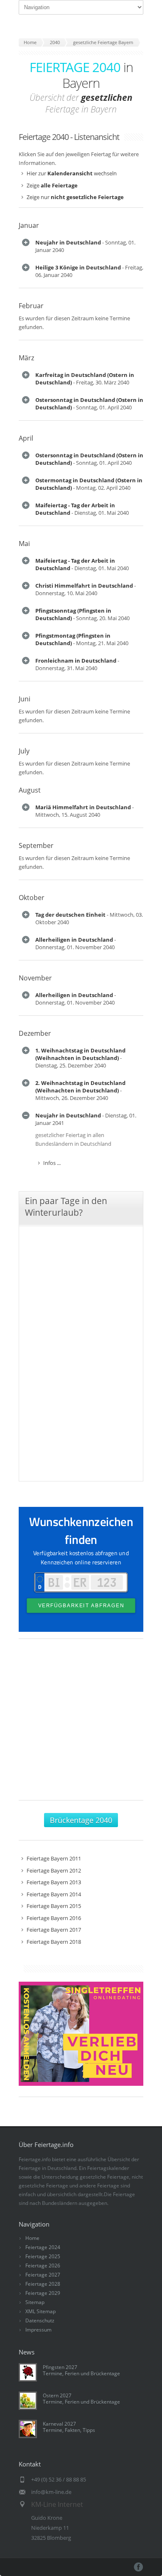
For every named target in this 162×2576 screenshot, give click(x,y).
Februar (31, 306)
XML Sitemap (40, 2311)
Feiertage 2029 (43, 2293)
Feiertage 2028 (43, 2284)
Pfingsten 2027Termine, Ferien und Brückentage (81, 2370)
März (26, 358)
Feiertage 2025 (43, 2256)
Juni (25, 699)
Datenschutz (40, 2320)
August (30, 790)
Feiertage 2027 (43, 2275)
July (24, 751)
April (26, 438)
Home (32, 2238)
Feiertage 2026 (43, 2266)
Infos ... (52, 1163)
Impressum (38, 2330)
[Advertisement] (81, 1724)
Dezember (35, 1033)
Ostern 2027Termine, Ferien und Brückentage (81, 2399)
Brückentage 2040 (81, 1820)
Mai (24, 544)
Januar (29, 225)
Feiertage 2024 (43, 2247)
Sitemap (35, 2302)
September (36, 845)
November (35, 978)
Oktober (32, 898)
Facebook (139, 2567)
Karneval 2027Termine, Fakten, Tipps (69, 2427)
